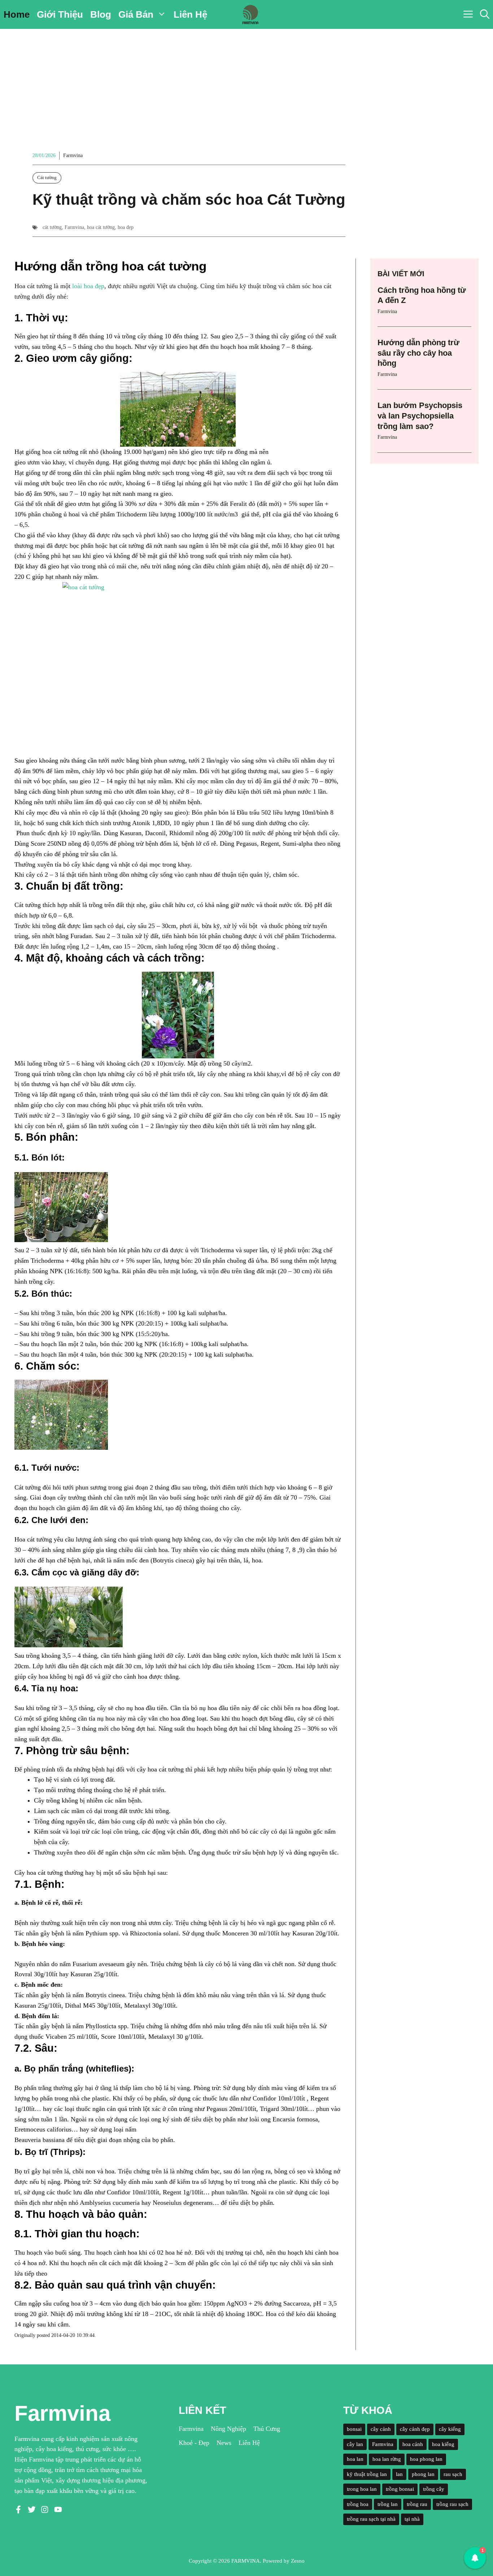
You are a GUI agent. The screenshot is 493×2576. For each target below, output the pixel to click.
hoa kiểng (443, 2444)
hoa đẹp (126, 227)
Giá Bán (136, 14)
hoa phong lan (426, 2459)
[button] (485, 14)
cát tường (52, 227)
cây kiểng (450, 2429)
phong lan (423, 2474)
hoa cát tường (101, 227)
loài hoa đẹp (88, 286)
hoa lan (355, 2459)
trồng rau (417, 2504)
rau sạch (453, 2474)
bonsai (354, 2429)
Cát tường (47, 177)
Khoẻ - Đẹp (194, 2443)
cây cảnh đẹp (415, 2429)
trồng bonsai (400, 2489)
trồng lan (388, 2504)
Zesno (298, 2561)
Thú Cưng (267, 2429)
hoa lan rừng (387, 2459)
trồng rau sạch (452, 2504)
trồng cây (434, 2489)
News (224, 2443)
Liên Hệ (190, 14)
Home (17, 14)
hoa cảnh (413, 2444)
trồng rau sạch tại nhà (371, 2519)
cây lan (355, 2444)
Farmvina (73, 155)
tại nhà (412, 2519)
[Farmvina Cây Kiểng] (250, 14)
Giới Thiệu (60, 14)
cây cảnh (381, 2429)
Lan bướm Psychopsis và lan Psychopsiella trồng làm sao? (420, 416)
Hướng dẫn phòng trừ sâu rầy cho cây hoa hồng (418, 353)
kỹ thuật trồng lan (367, 2474)
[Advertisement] (247, 83)
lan (399, 2474)
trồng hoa (358, 2504)
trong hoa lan (362, 2489)
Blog (101, 14)
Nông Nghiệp (228, 2429)
